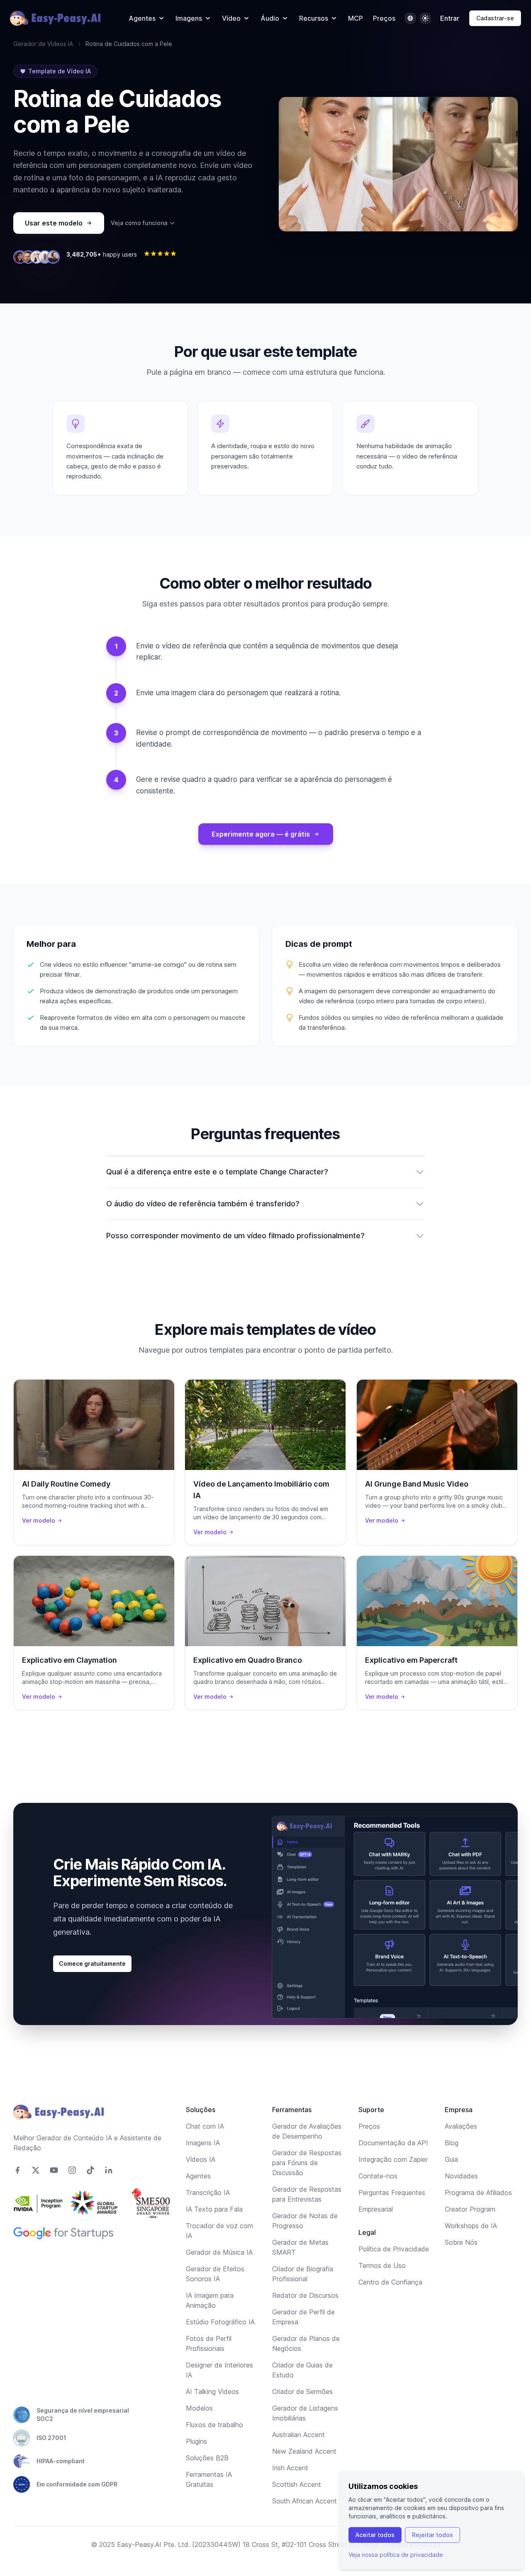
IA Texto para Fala (214, 2209)
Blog (452, 2143)
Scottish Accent (297, 2484)
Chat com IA (205, 2126)
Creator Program (470, 2209)
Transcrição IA (208, 2193)
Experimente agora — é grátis (261, 834)
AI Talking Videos (212, 2392)
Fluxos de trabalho (214, 2425)
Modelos (199, 2408)
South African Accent (304, 2501)
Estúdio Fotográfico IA (220, 2322)
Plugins (196, 2441)
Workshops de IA (471, 2226)
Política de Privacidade (394, 2249)
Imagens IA (203, 2143)
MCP (356, 18)
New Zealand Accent (304, 2451)
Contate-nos (378, 2176)
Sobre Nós (461, 2242)
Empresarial (376, 2209)
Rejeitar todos (432, 2535)
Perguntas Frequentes (392, 2193)
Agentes (198, 2176)
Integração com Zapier (393, 2159)
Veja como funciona (139, 223)
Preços (384, 18)
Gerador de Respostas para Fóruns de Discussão (307, 2163)
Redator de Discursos (305, 2295)
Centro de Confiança (390, 2282)
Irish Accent (290, 2468)
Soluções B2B (207, 2458)
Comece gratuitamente (92, 1964)
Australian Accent (298, 2435)
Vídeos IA (201, 2159)
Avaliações (461, 2126)
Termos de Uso (382, 2266)
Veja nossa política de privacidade (396, 2555)
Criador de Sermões (302, 2392)
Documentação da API (393, 2143)
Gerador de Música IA (219, 2252)
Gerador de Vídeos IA (43, 44)
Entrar (450, 18)
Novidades (461, 2176)
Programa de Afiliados (478, 2193)
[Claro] (425, 18)
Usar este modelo (54, 223)
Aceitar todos (375, 2535)
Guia (451, 2159)
